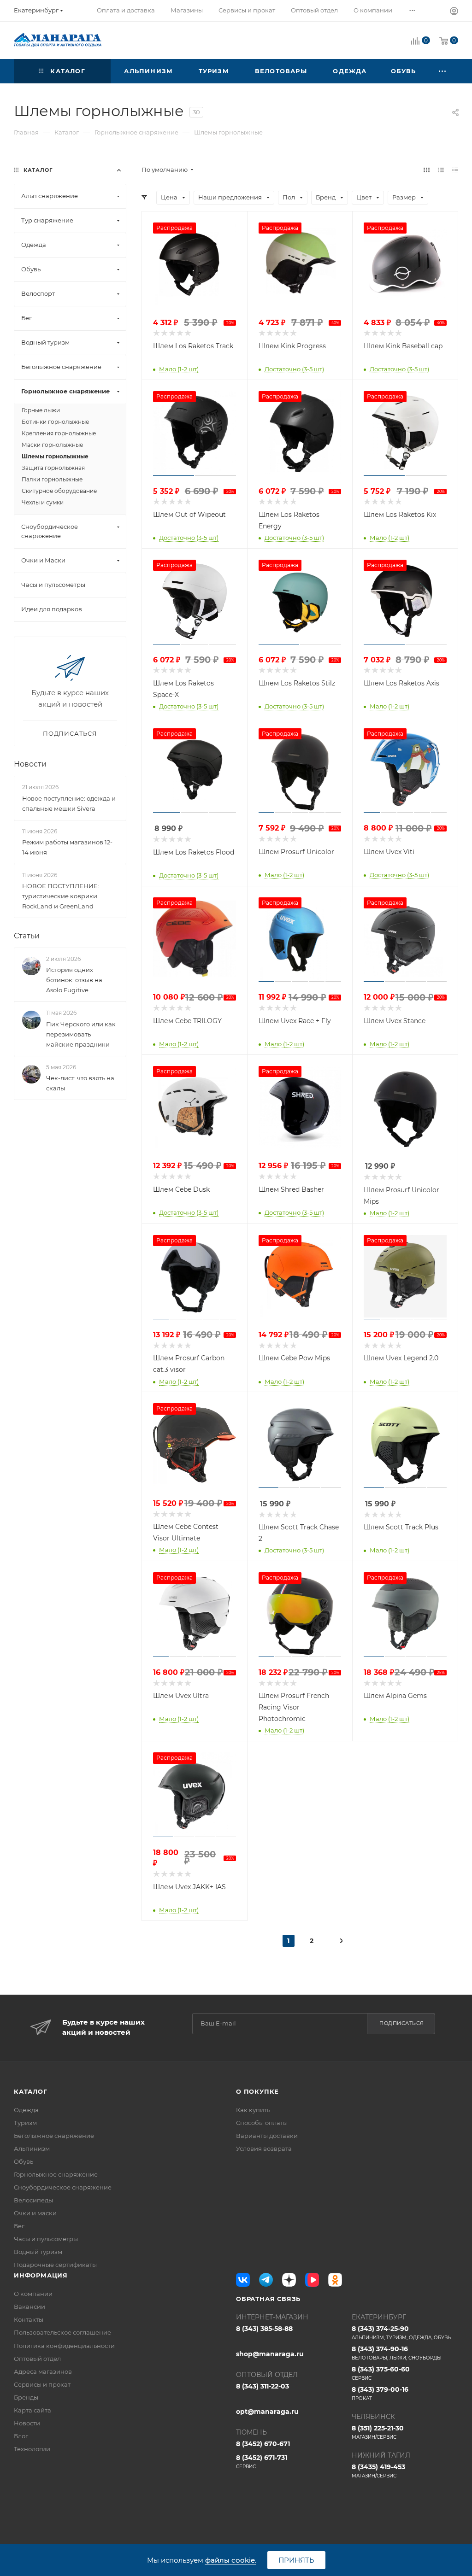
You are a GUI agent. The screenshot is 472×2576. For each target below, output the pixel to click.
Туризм (25, 2123)
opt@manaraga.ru (267, 2412)
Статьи (27, 936)
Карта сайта (32, 2410)
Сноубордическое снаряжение (63, 2187)
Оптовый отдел (37, 2359)
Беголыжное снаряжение (54, 2136)
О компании (33, 2294)
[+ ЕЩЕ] (443, 71)
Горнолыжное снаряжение (56, 2174)
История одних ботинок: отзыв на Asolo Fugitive (74, 980)
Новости (30, 764)
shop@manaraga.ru (270, 2354)
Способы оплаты (262, 2123)
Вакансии (29, 2307)
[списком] (441, 170)
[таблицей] (455, 170)
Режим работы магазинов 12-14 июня (67, 847)
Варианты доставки (267, 2136)
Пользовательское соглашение (62, 2332)
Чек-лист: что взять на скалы (80, 1083)
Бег (19, 2226)
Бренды (26, 2397)
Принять (296, 2560)
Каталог (31, 2091)
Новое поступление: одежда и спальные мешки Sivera (69, 803)
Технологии (32, 2449)
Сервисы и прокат (42, 2384)
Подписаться (402, 2023)
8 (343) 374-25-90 (401, 2333)
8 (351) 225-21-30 (378, 2432)
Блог (21, 2436)
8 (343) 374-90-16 (397, 2353)
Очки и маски (35, 2213)
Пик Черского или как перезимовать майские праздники (81, 1034)
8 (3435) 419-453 (378, 2471)
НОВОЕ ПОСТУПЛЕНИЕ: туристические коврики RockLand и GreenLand (61, 896)
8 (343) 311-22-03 (263, 2386)
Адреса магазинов (43, 2371)
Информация (41, 2275)
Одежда (26, 2110)
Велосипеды (33, 2200)
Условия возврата (264, 2149)
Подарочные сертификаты (55, 2265)
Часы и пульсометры (46, 2239)
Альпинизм (32, 2149)
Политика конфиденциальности (64, 2346)
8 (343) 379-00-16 (380, 2393)
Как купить (253, 2110)
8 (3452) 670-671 (263, 2444)
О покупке (257, 2091)
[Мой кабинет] (454, 12)
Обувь (24, 2161)
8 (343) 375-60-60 (381, 2373)
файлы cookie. (231, 2560)
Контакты (29, 2319)
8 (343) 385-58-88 (264, 2329)
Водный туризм (38, 2252)
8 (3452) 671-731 (262, 2462)
